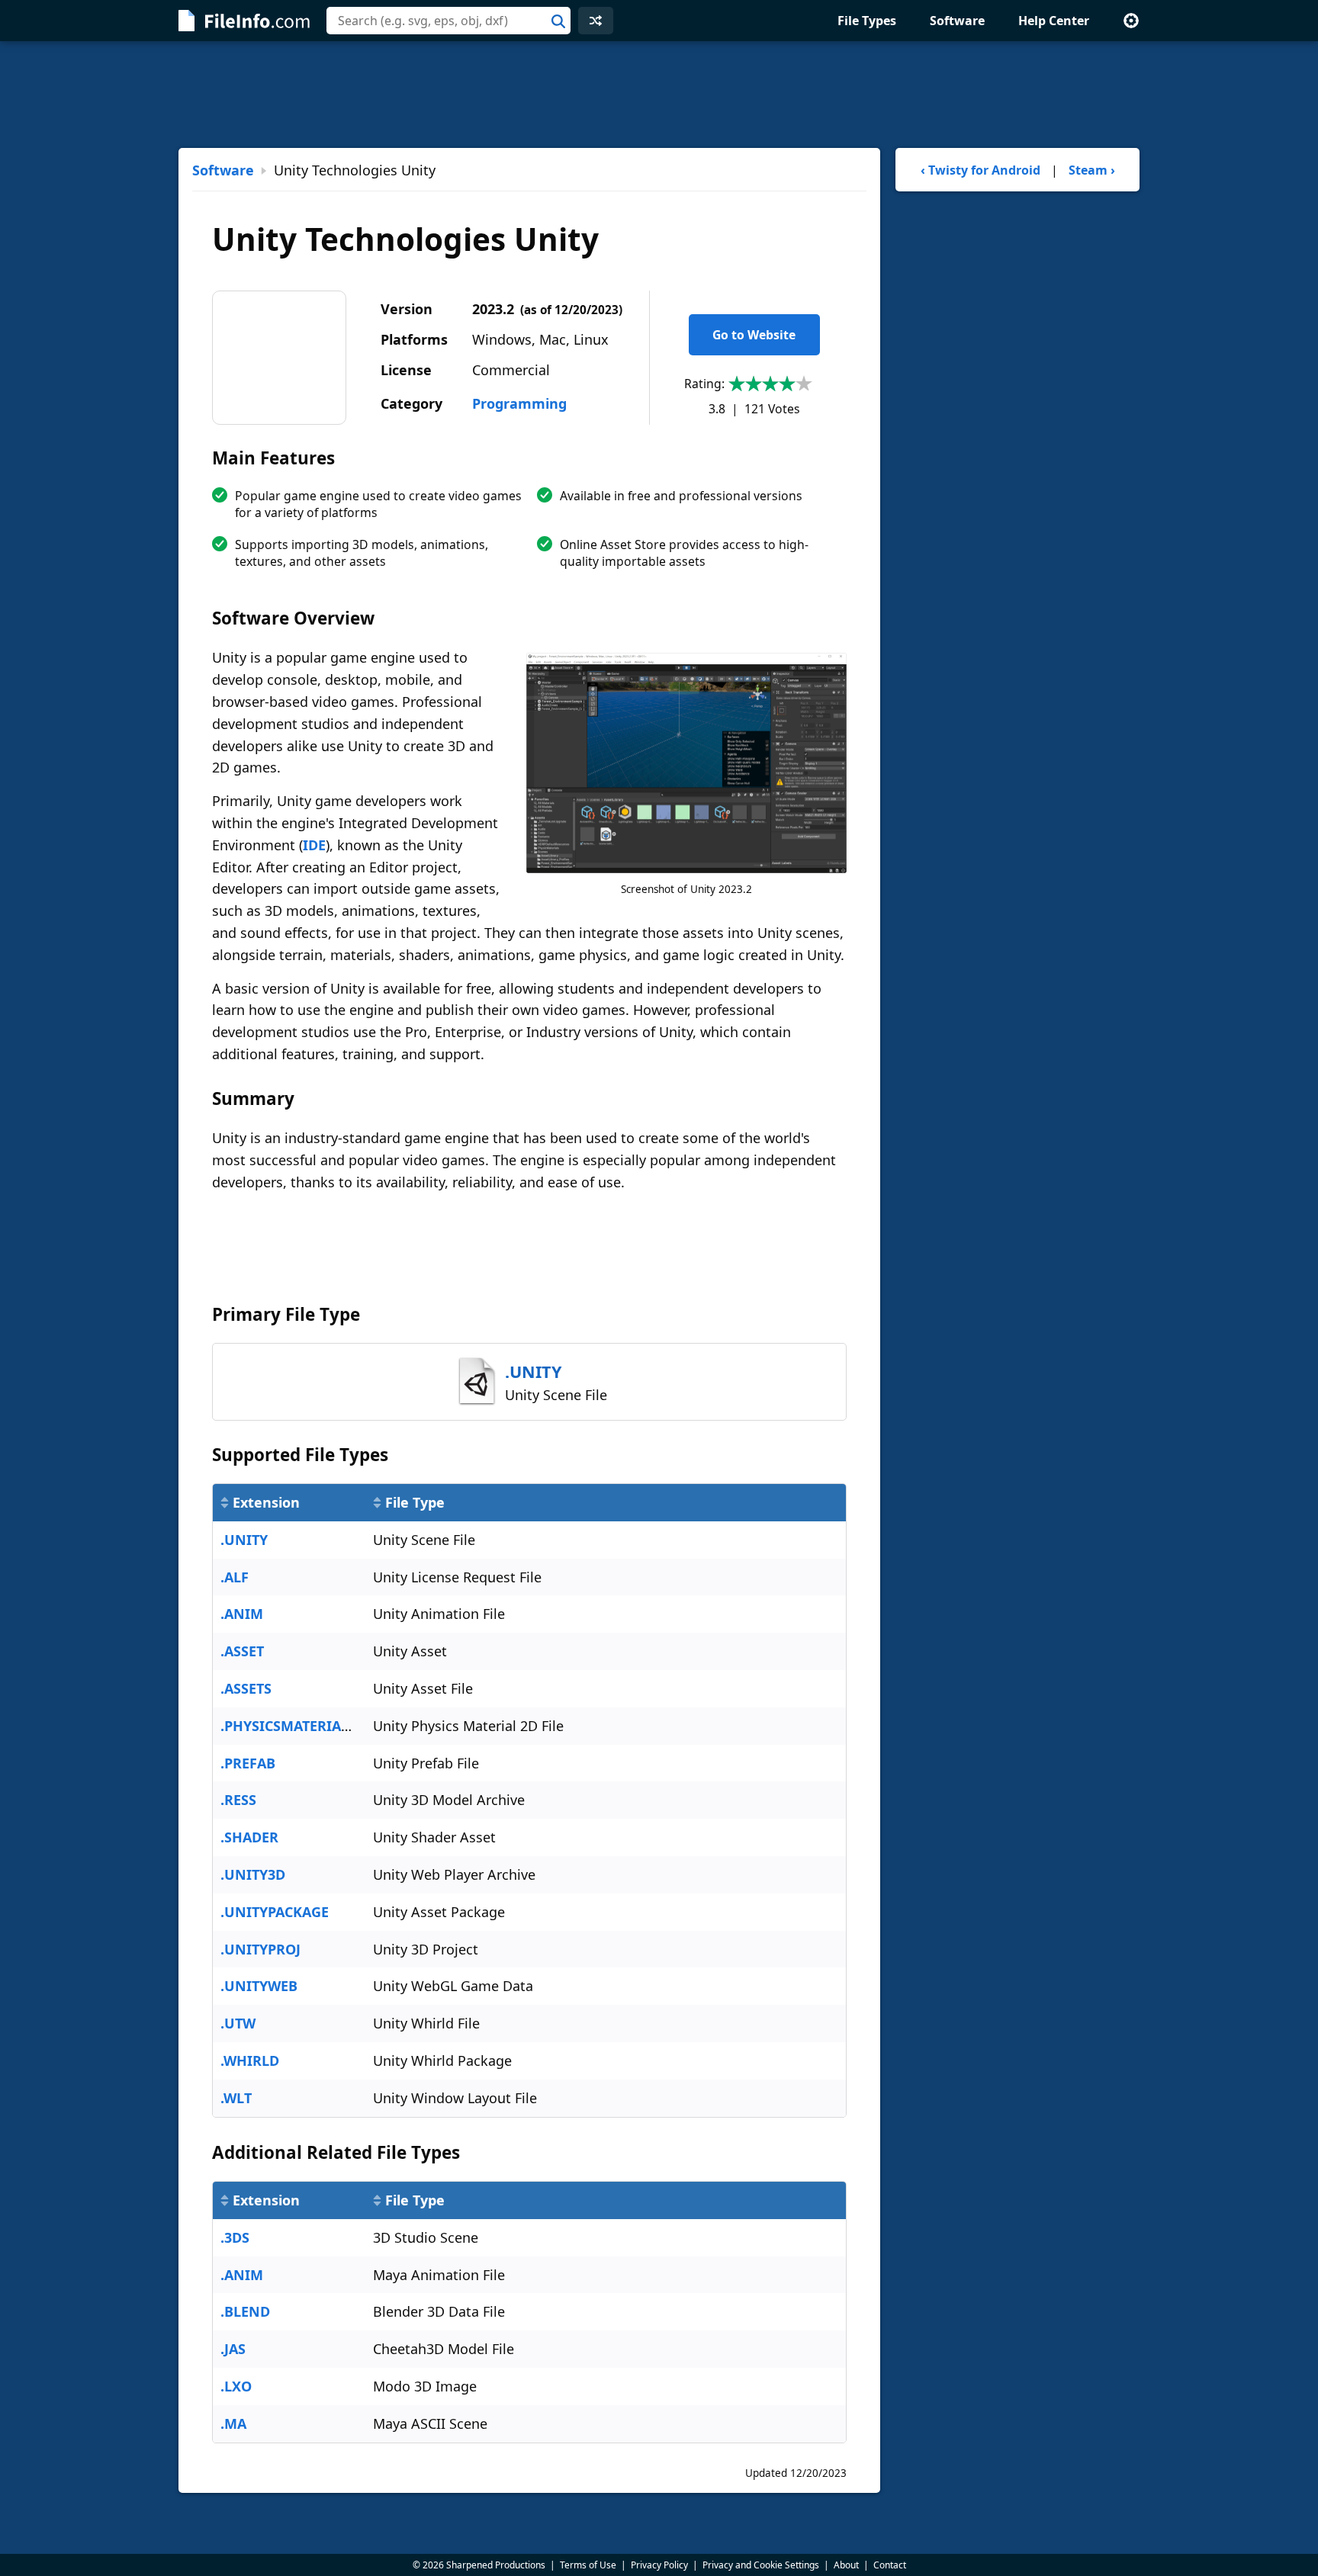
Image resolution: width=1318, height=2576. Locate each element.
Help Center (1054, 21)
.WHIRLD (250, 2060)
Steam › (1092, 170)
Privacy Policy (659, 2565)
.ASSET (242, 1651)
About (846, 2565)
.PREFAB (248, 1763)
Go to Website (754, 335)
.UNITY (244, 1540)
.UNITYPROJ (260, 1949)
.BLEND (245, 2311)
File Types (867, 21)
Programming (519, 403)
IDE (314, 845)
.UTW (238, 2023)
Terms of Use (588, 2565)
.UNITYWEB (259, 1986)
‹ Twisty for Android (980, 170)
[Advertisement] (659, 95)
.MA (233, 2423)
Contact (890, 2565)
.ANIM (242, 1614)
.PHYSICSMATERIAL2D (293, 1726)
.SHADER (249, 1837)
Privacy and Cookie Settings (761, 2565)
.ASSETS (246, 1688)
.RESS (238, 1800)
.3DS (235, 2237)
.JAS (233, 2349)
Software (957, 21)
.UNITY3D (253, 1874)
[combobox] (448, 21)
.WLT (236, 2098)
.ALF (235, 1577)
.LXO (236, 2386)
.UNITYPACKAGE (275, 1912)
